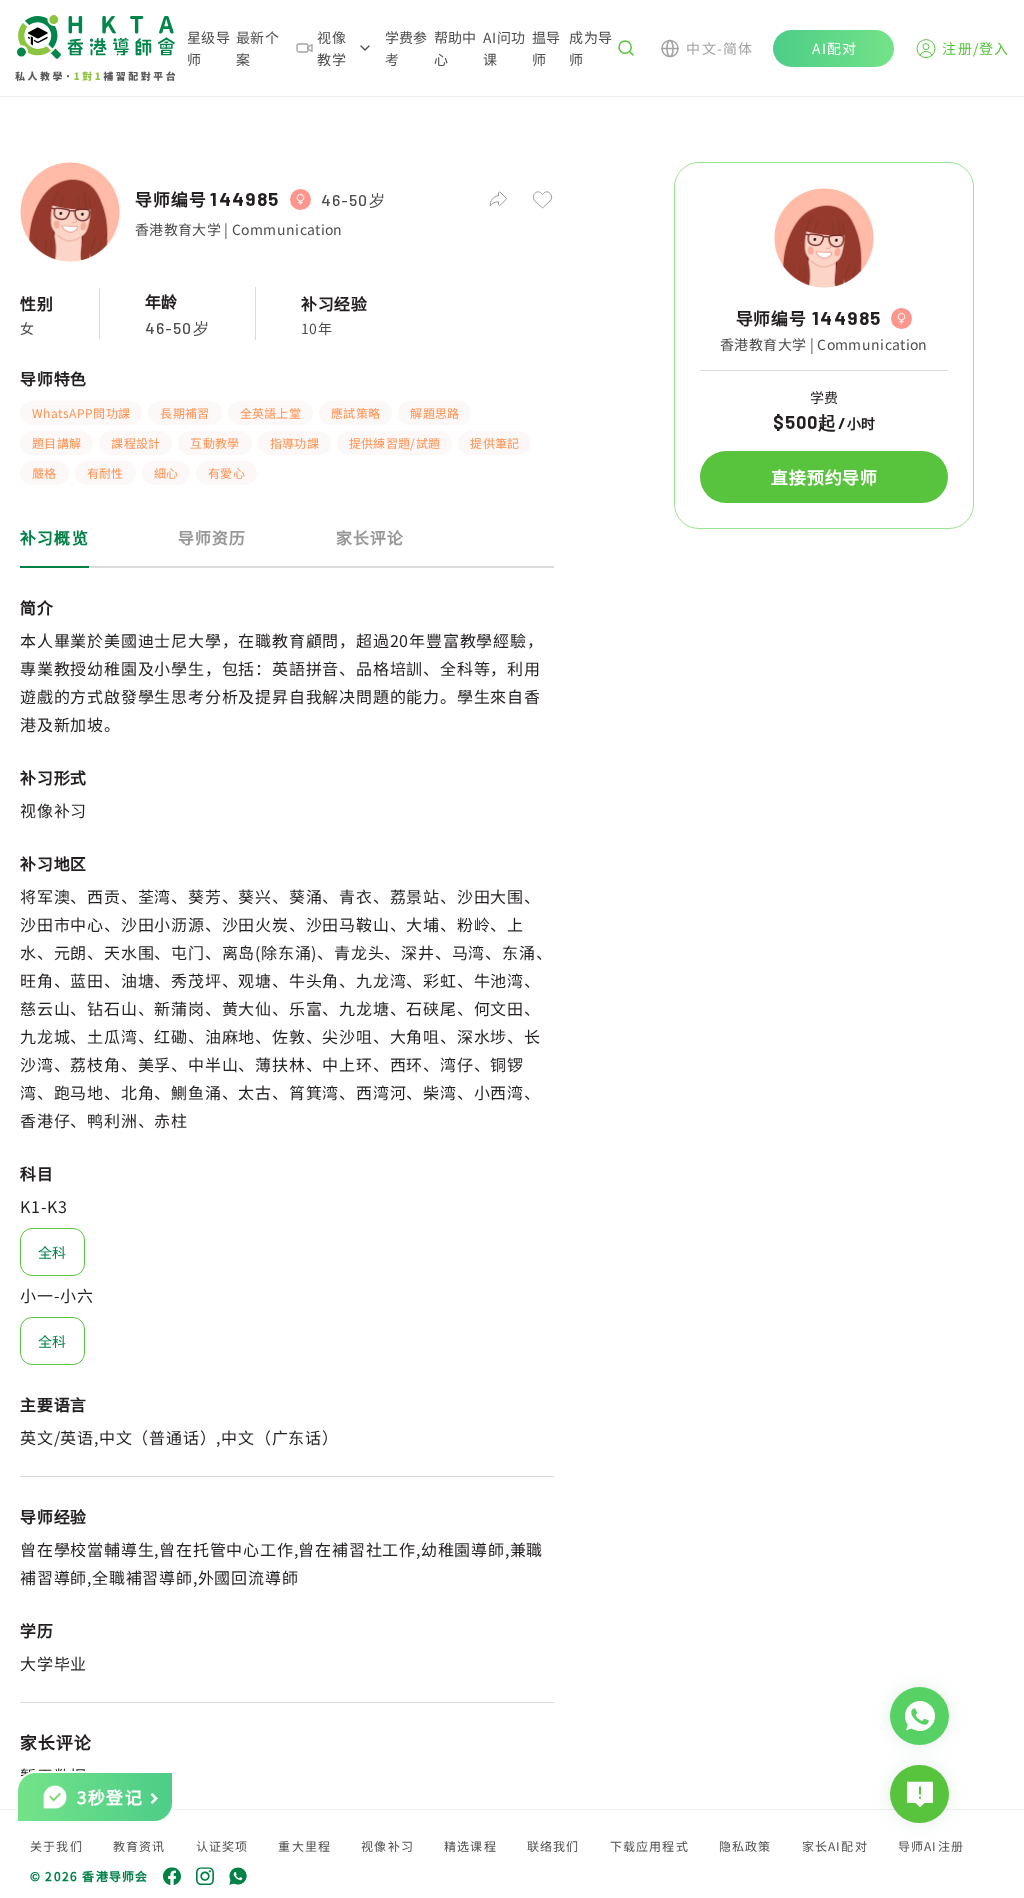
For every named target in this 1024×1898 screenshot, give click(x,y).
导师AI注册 (931, 1845)
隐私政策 (745, 1845)
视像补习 (387, 1845)
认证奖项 (222, 1845)
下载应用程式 (649, 1845)
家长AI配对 (835, 1845)
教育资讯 (139, 1845)
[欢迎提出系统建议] (919, 1794)
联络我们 (553, 1845)
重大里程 (304, 1845)
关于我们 (56, 1845)
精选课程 (470, 1845)
